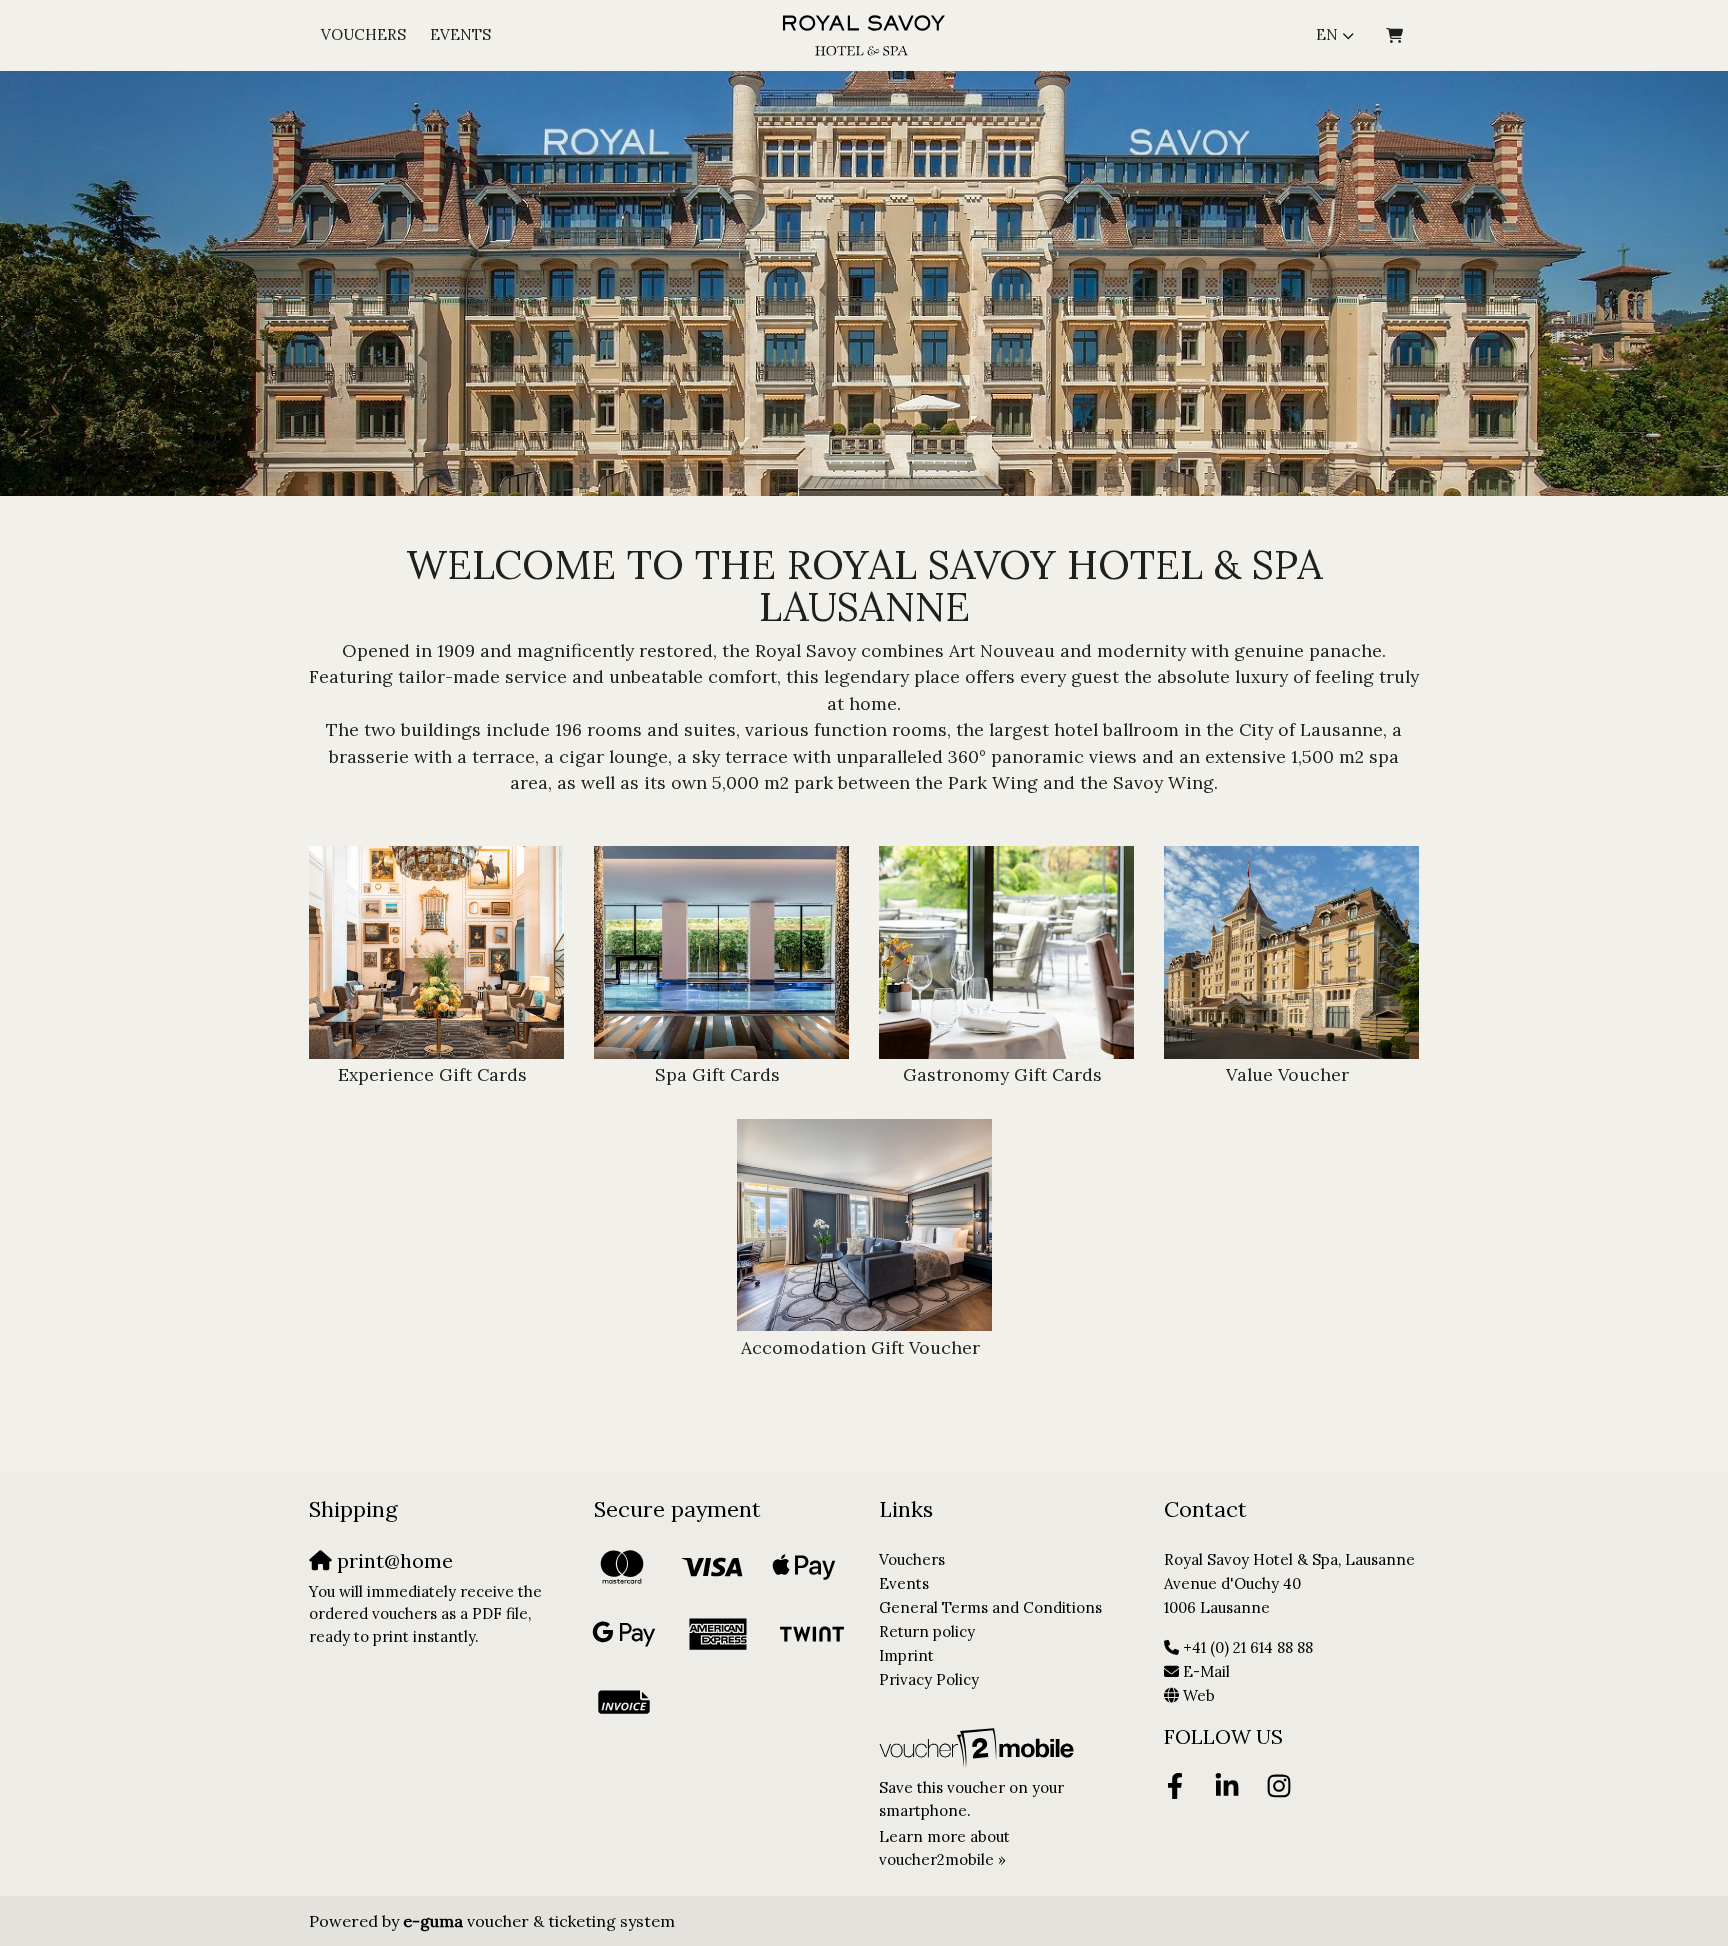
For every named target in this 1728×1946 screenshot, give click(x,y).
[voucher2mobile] (979, 1747)
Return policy (927, 1631)
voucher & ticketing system (539, 1921)
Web (1199, 1695)
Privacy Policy (929, 1679)
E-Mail (1206, 1671)
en (1327, 34)
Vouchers (363, 34)
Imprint (906, 1655)
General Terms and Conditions (990, 1607)
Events (460, 34)
